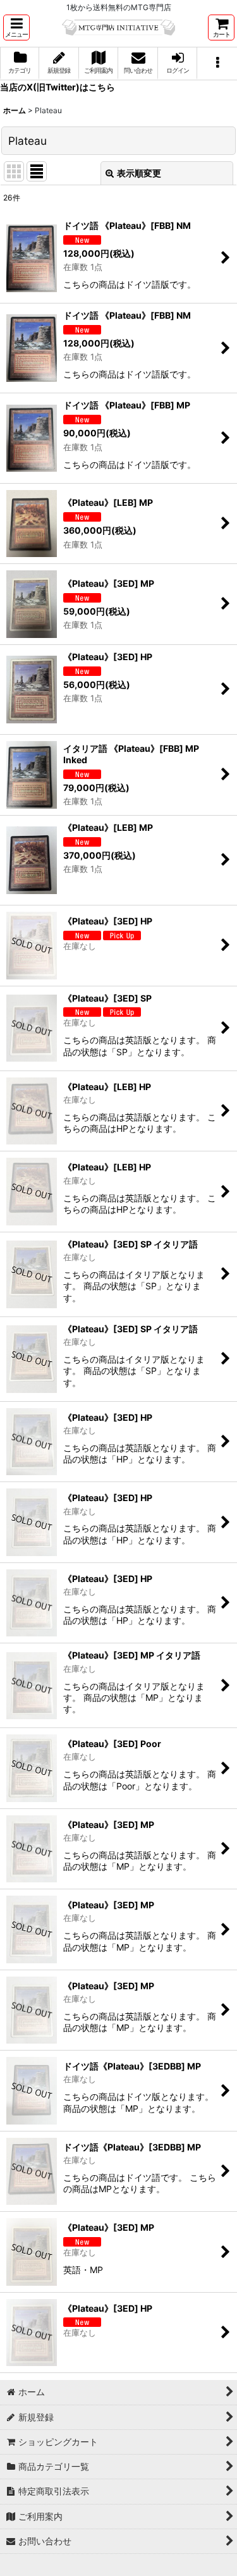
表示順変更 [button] (139, 173)
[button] (16, 28)
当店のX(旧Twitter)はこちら (58, 87)
